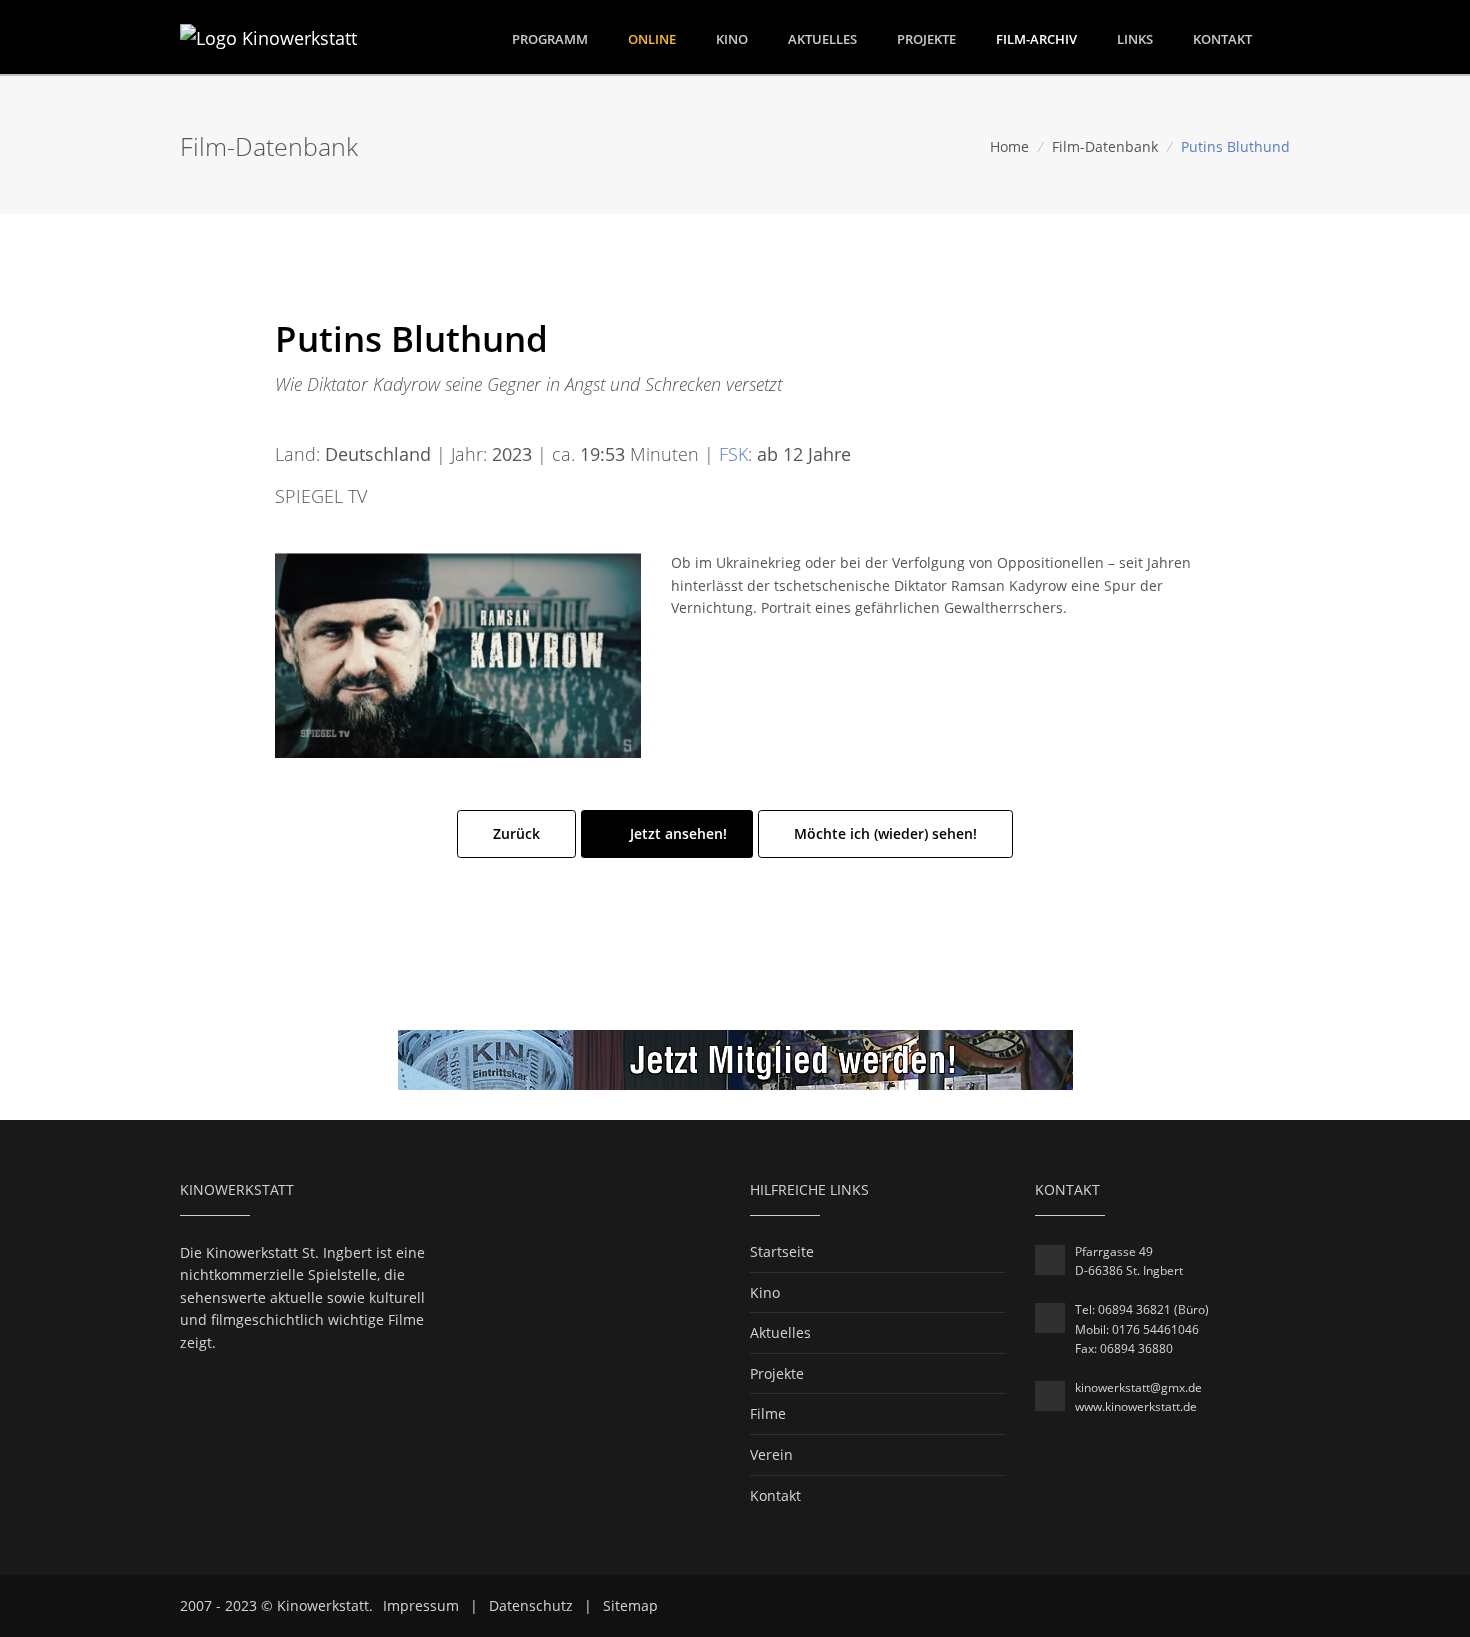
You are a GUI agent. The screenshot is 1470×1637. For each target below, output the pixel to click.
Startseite (782, 1251)
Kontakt (1222, 39)
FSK (733, 454)
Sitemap (630, 1605)
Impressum (421, 1605)
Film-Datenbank (1105, 146)
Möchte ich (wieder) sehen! (885, 833)
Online (652, 39)
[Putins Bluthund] (458, 653)
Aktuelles (822, 39)
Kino (732, 39)
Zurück (516, 833)
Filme (768, 1413)
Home (1009, 146)
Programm (550, 38)
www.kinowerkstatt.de (1136, 1406)
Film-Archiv (1036, 39)
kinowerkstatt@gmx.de (1138, 1387)
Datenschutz (531, 1605)
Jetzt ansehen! (676, 833)
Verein (771, 1454)
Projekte (926, 39)
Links (1135, 39)
